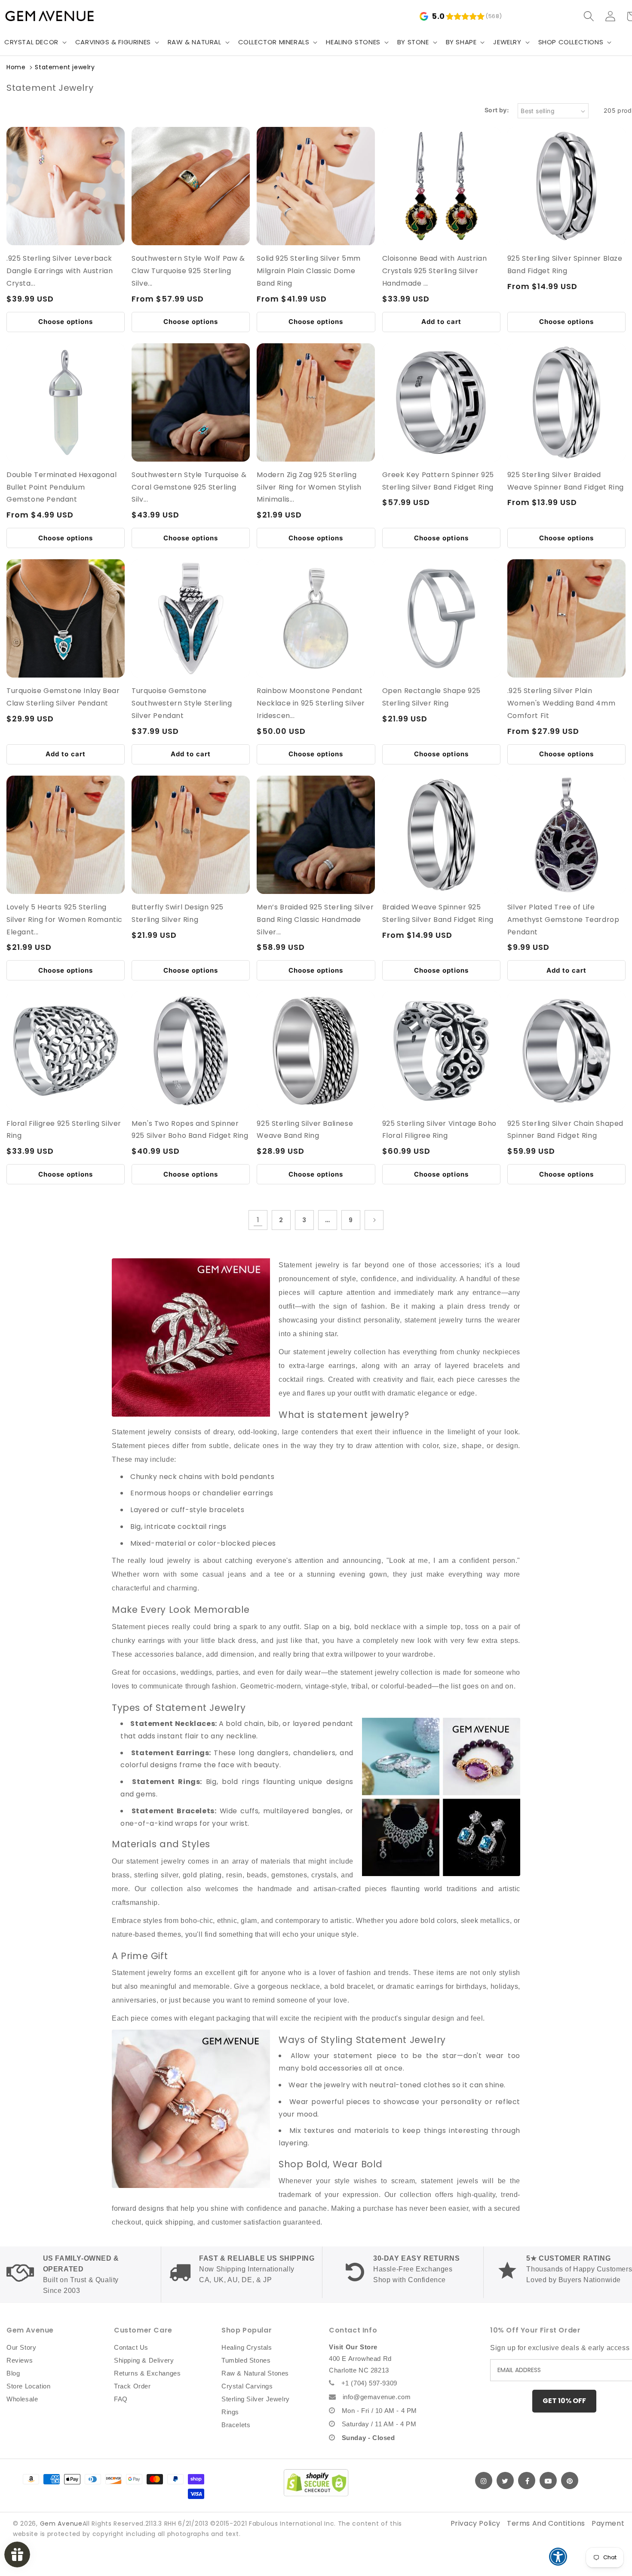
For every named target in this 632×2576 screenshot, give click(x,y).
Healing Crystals (247, 2347)
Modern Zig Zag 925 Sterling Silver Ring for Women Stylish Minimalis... (309, 487)
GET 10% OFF (564, 2401)
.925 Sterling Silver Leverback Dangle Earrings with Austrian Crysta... (60, 271)
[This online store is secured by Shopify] (316, 2483)
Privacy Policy (476, 2523)
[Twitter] (505, 2480)
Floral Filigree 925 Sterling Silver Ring (64, 1130)
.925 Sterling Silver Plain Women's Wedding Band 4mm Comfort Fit (561, 703)
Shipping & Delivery (144, 2360)
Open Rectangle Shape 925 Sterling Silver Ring (431, 697)
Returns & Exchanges (147, 2373)
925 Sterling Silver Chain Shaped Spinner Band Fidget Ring (565, 1130)
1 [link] (258, 1220)
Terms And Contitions (546, 2523)
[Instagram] (484, 2480)
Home (16, 67)
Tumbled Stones (246, 2360)
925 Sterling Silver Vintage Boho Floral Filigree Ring (439, 1130)
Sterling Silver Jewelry (256, 2399)
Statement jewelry (65, 67)
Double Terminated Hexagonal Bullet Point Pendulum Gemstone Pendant (61, 487)
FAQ (121, 2399)
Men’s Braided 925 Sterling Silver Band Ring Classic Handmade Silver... (315, 920)
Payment (608, 2523)
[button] (116, 42)
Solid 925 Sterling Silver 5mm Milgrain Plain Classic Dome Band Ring (308, 271)
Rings (230, 2412)
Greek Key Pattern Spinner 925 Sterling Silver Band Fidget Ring (438, 481)
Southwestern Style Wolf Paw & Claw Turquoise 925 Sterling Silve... (188, 271)
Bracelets (236, 2425)
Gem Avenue (61, 2524)
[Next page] (374, 1220)
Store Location (28, 2386)
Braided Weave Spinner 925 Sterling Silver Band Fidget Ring (438, 913)
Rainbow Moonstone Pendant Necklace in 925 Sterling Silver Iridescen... (311, 703)
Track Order (132, 2386)
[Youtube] (548, 2480)
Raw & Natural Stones (255, 2373)
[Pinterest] (570, 2480)
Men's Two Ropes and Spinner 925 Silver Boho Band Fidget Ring (190, 1130)
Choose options (66, 322)
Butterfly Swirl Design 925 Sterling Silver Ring (178, 913)
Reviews (20, 2360)
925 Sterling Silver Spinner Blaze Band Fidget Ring (565, 265)
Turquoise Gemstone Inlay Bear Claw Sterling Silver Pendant (63, 697)
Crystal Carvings (247, 2386)
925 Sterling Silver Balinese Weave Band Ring (305, 1130)
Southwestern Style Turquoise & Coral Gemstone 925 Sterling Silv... (189, 487)
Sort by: (497, 110)
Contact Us (131, 2347)
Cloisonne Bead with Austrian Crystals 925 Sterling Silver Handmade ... (435, 271)
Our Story (21, 2347)
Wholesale (22, 2399)
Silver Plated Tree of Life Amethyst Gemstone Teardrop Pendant (563, 920)
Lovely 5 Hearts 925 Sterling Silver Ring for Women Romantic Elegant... (64, 920)
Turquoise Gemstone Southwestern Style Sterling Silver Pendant (182, 703)
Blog (13, 2373)
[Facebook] (527, 2480)
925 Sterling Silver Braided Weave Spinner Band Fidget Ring (566, 481)
